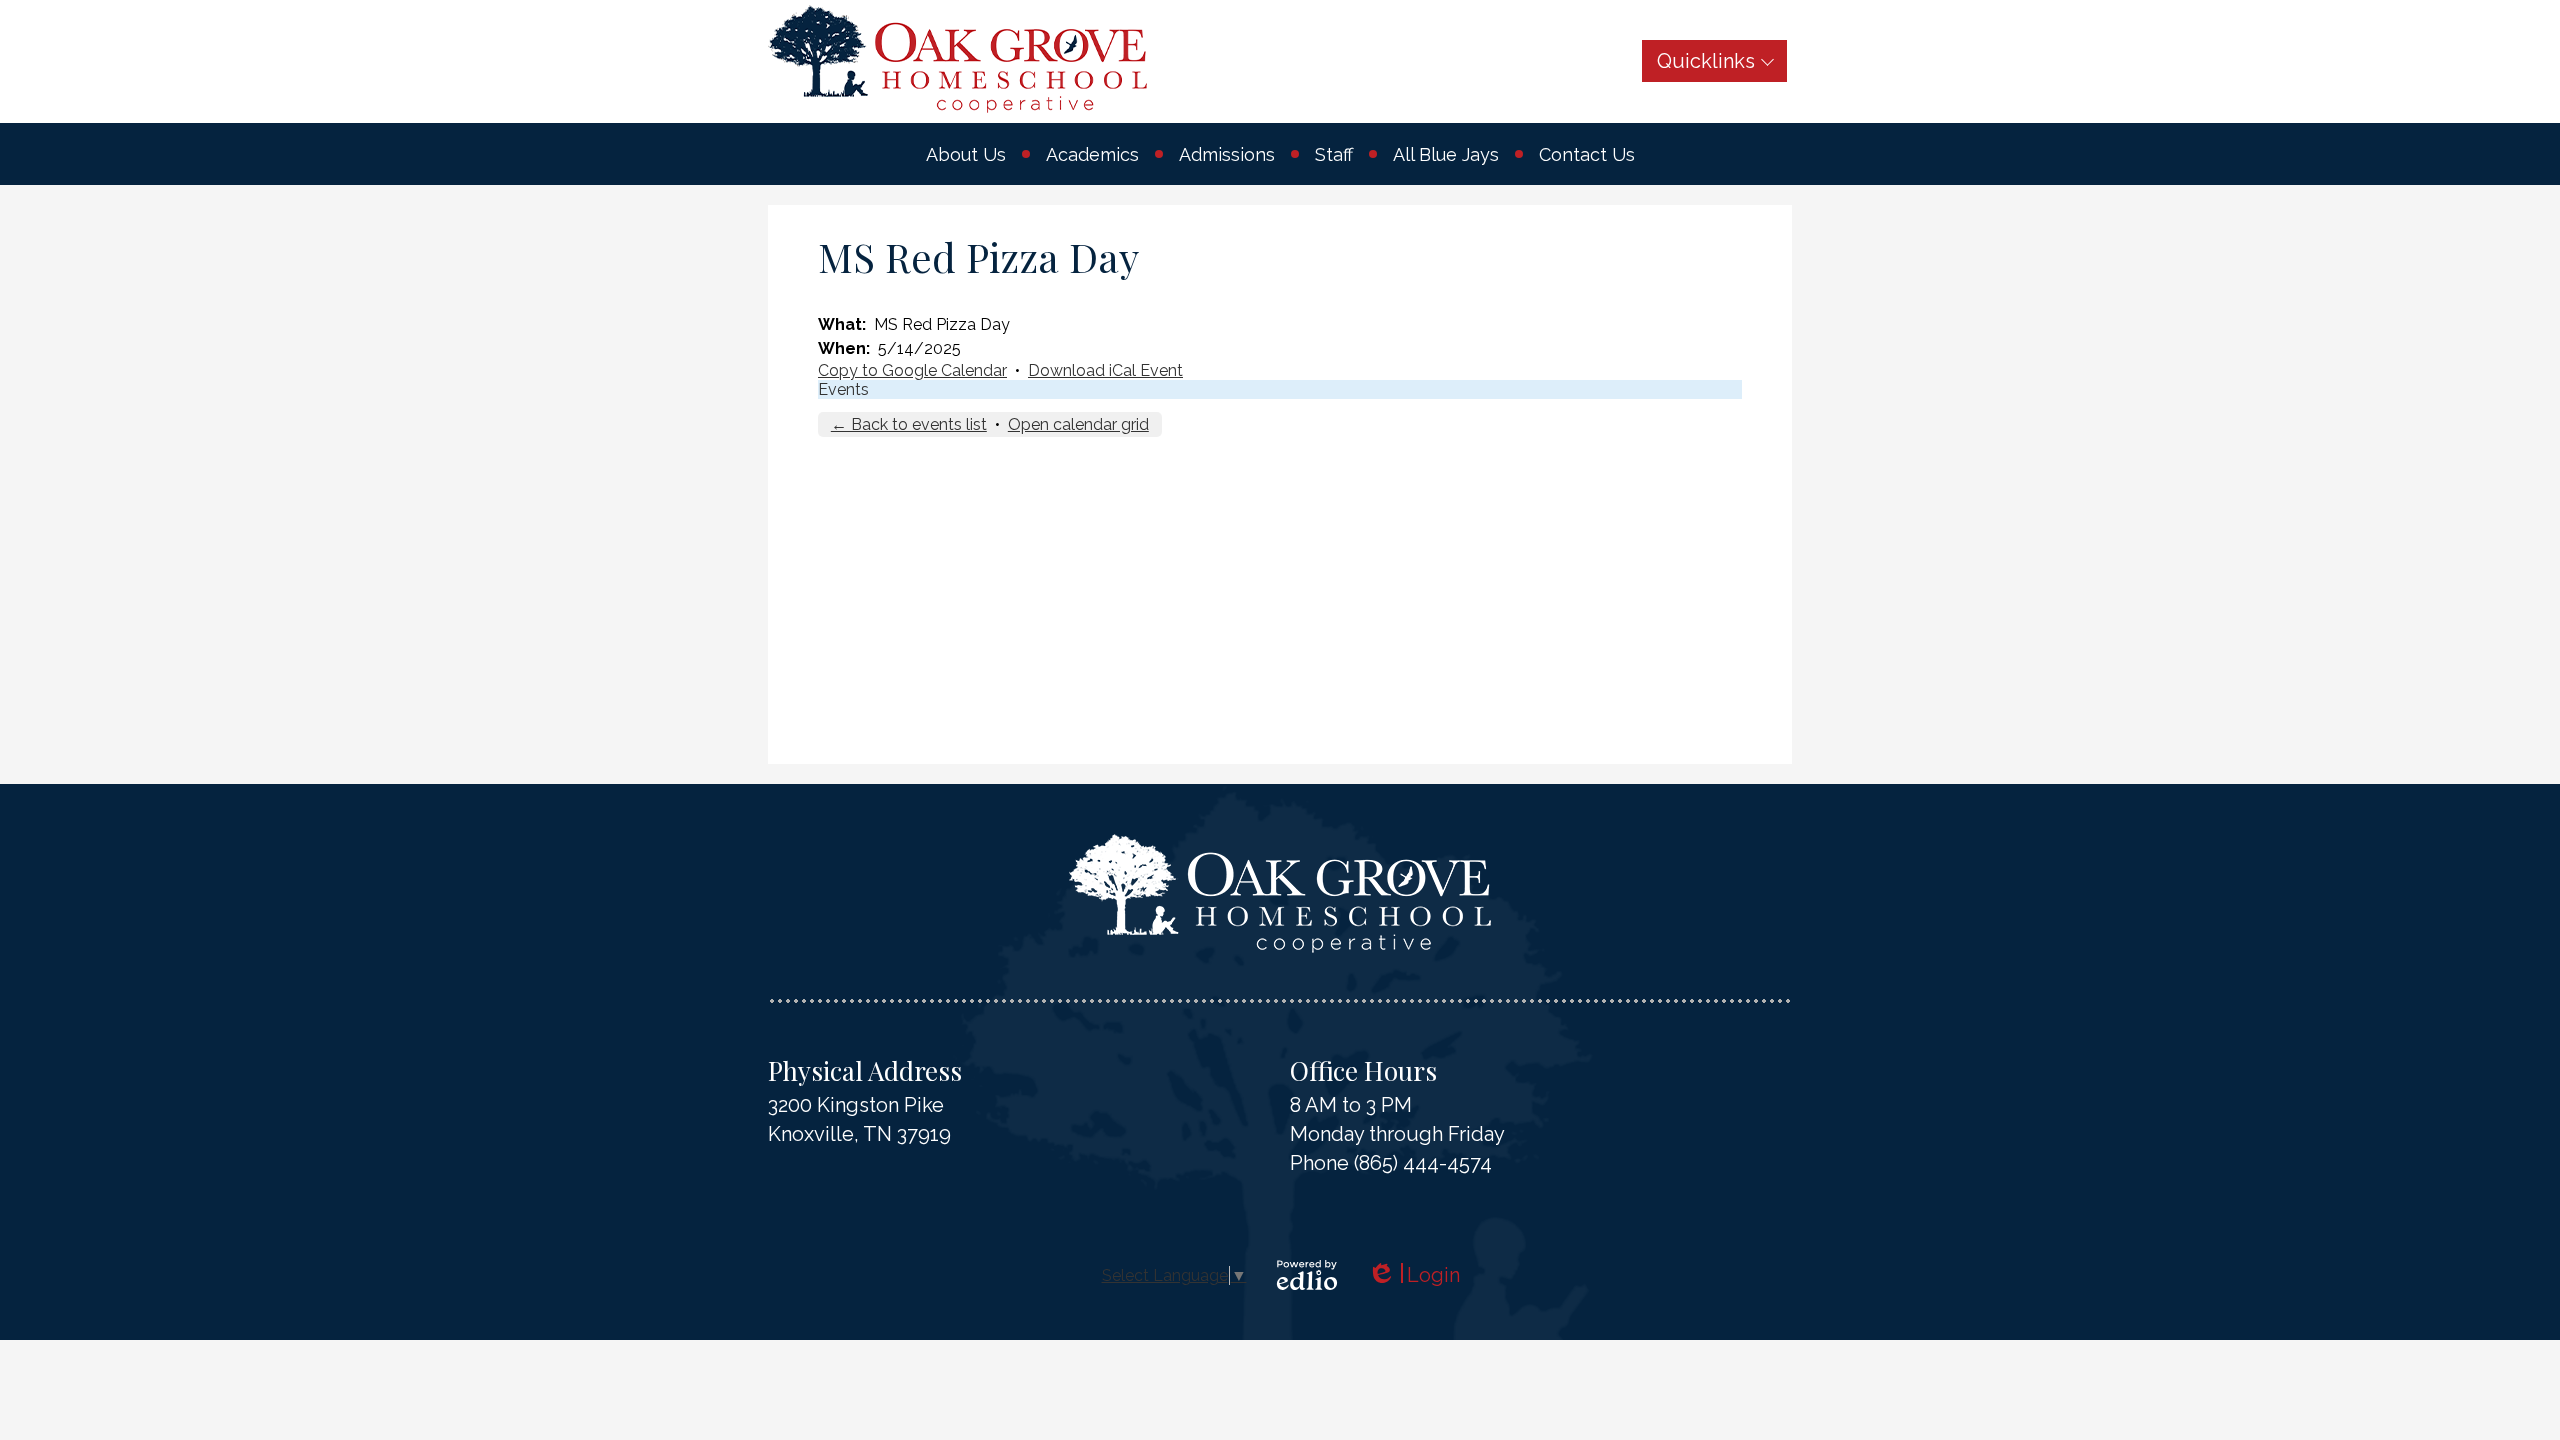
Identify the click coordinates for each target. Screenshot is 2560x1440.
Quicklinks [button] (1706, 61)
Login (1413, 1275)
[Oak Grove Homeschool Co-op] (957, 59)
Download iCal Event (1105, 370)
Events (843, 389)
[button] (966, 154)
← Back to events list (909, 424)
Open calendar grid (1078, 424)
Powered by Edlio (1307, 1275)
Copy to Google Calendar (912, 370)
